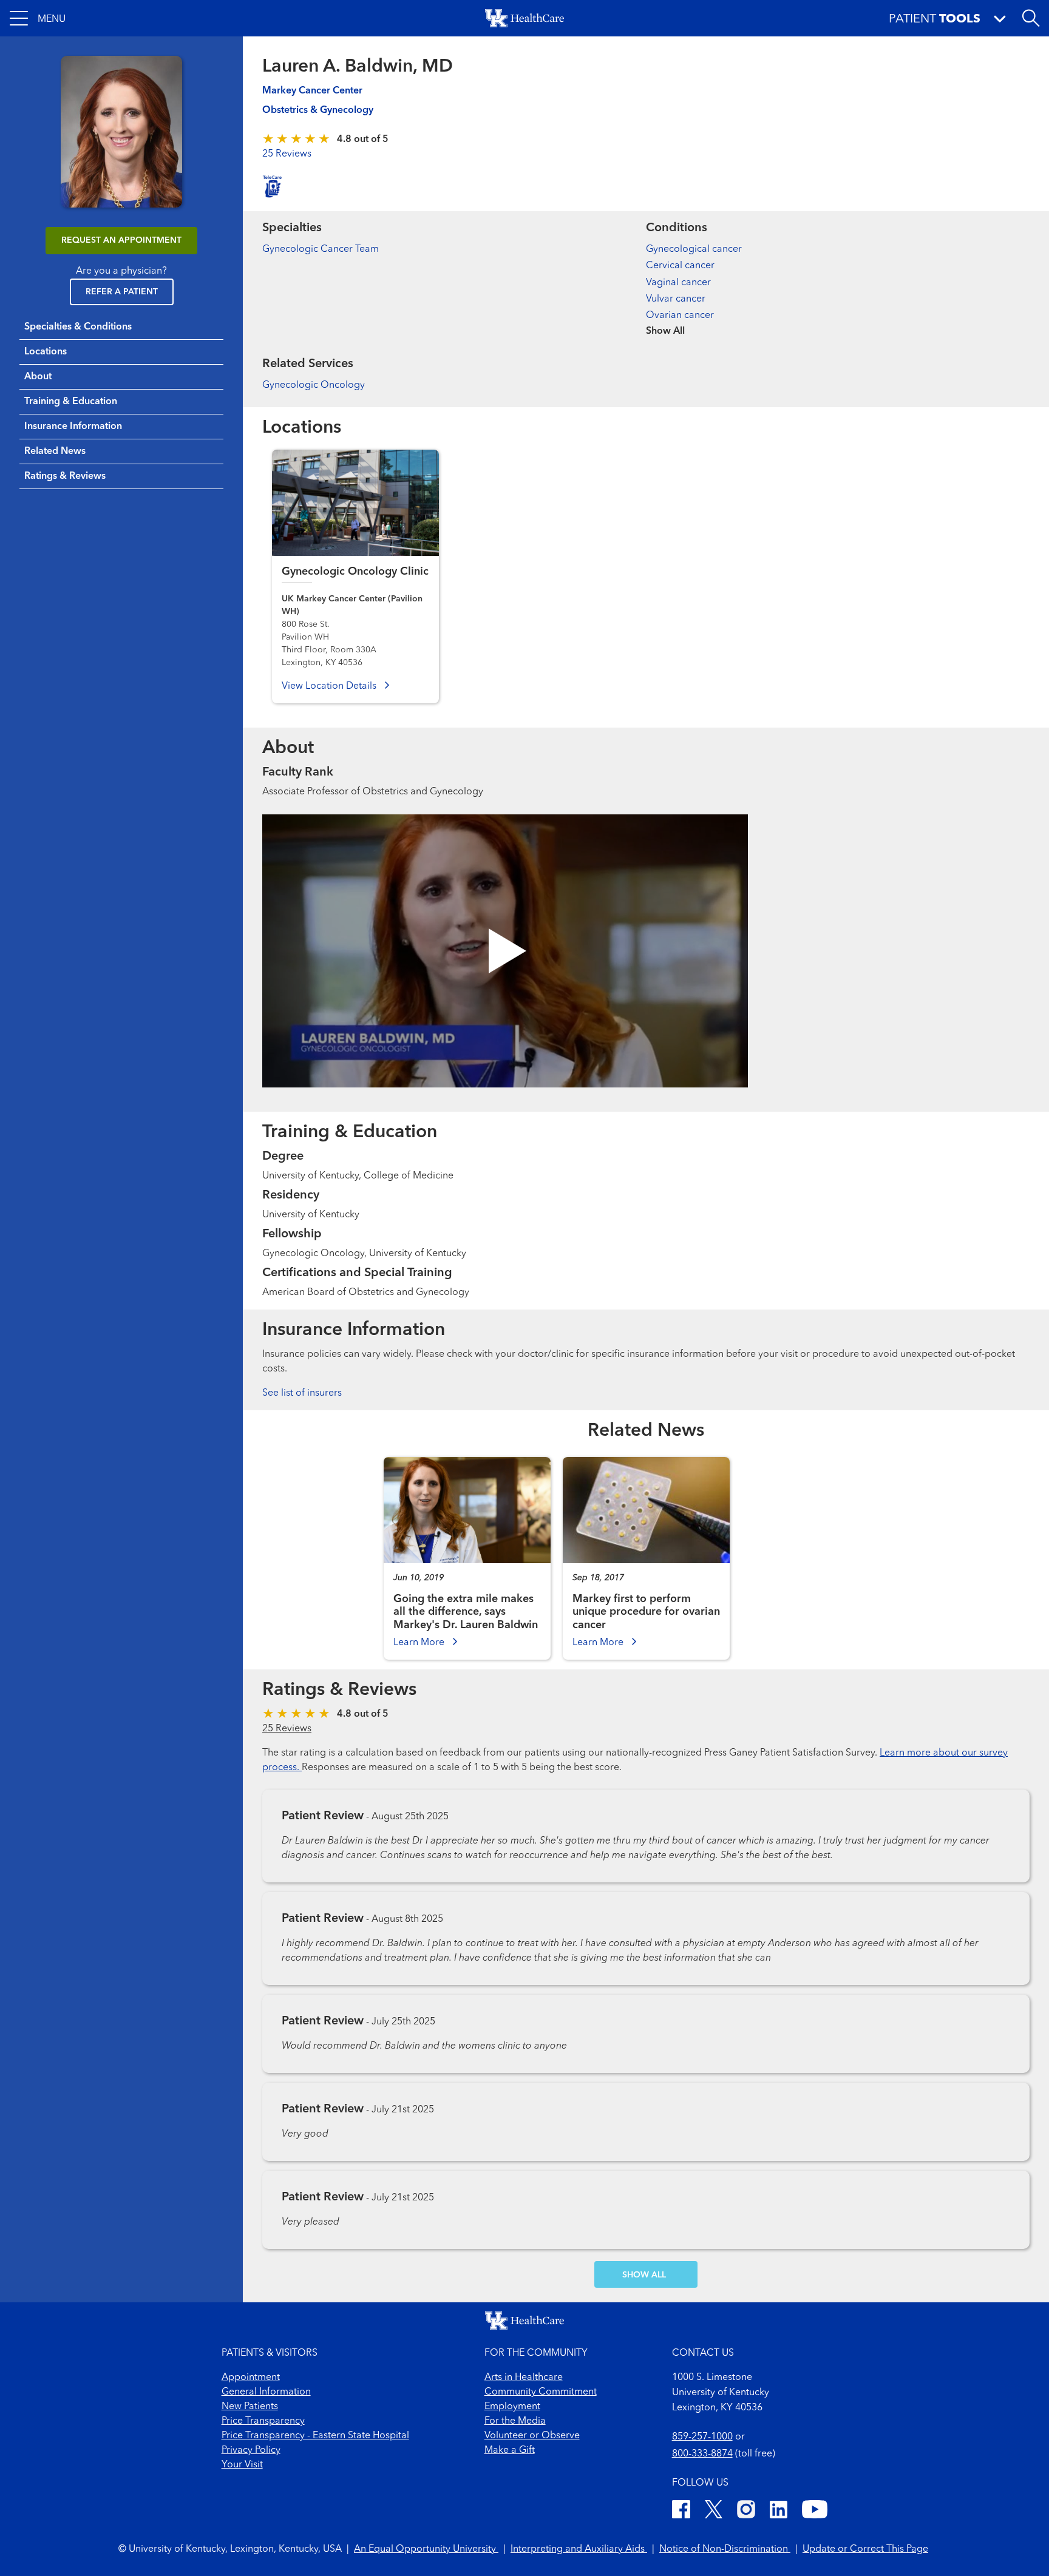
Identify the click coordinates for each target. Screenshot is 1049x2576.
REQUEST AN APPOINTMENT (121, 240)
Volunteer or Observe (532, 2436)
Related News (55, 451)
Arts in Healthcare (524, 2378)
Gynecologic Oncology (314, 385)
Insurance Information (73, 427)
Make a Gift (510, 2450)
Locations (46, 352)
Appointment (251, 2378)
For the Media (515, 2421)
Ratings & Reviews (65, 476)
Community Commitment (541, 2392)
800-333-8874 (702, 2454)
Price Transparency (263, 2421)
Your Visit (242, 2465)
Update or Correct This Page (865, 2549)
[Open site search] (1031, 18)
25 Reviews (287, 154)
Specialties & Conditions (78, 327)
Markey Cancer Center (312, 91)
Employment (512, 2407)
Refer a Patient (122, 292)
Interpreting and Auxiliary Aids (579, 2549)
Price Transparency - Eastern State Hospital (315, 2436)
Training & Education (71, 402)
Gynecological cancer (694, 249)
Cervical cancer (680, 266)
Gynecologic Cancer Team (321, 249)
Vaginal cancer (678, 283)
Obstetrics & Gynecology (318, 110)
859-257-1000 (702, 2437)
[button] (38, 18)
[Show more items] (838, 323)
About (38, 377)
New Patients (250, 2407)
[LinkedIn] (779, 2511)
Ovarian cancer (680, 316)
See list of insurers (302, 1393)
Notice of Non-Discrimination (725, 2549)
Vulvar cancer (676, 299)
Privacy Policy (251, 2450)
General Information (266, 2392)
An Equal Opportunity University (426, 2549)
